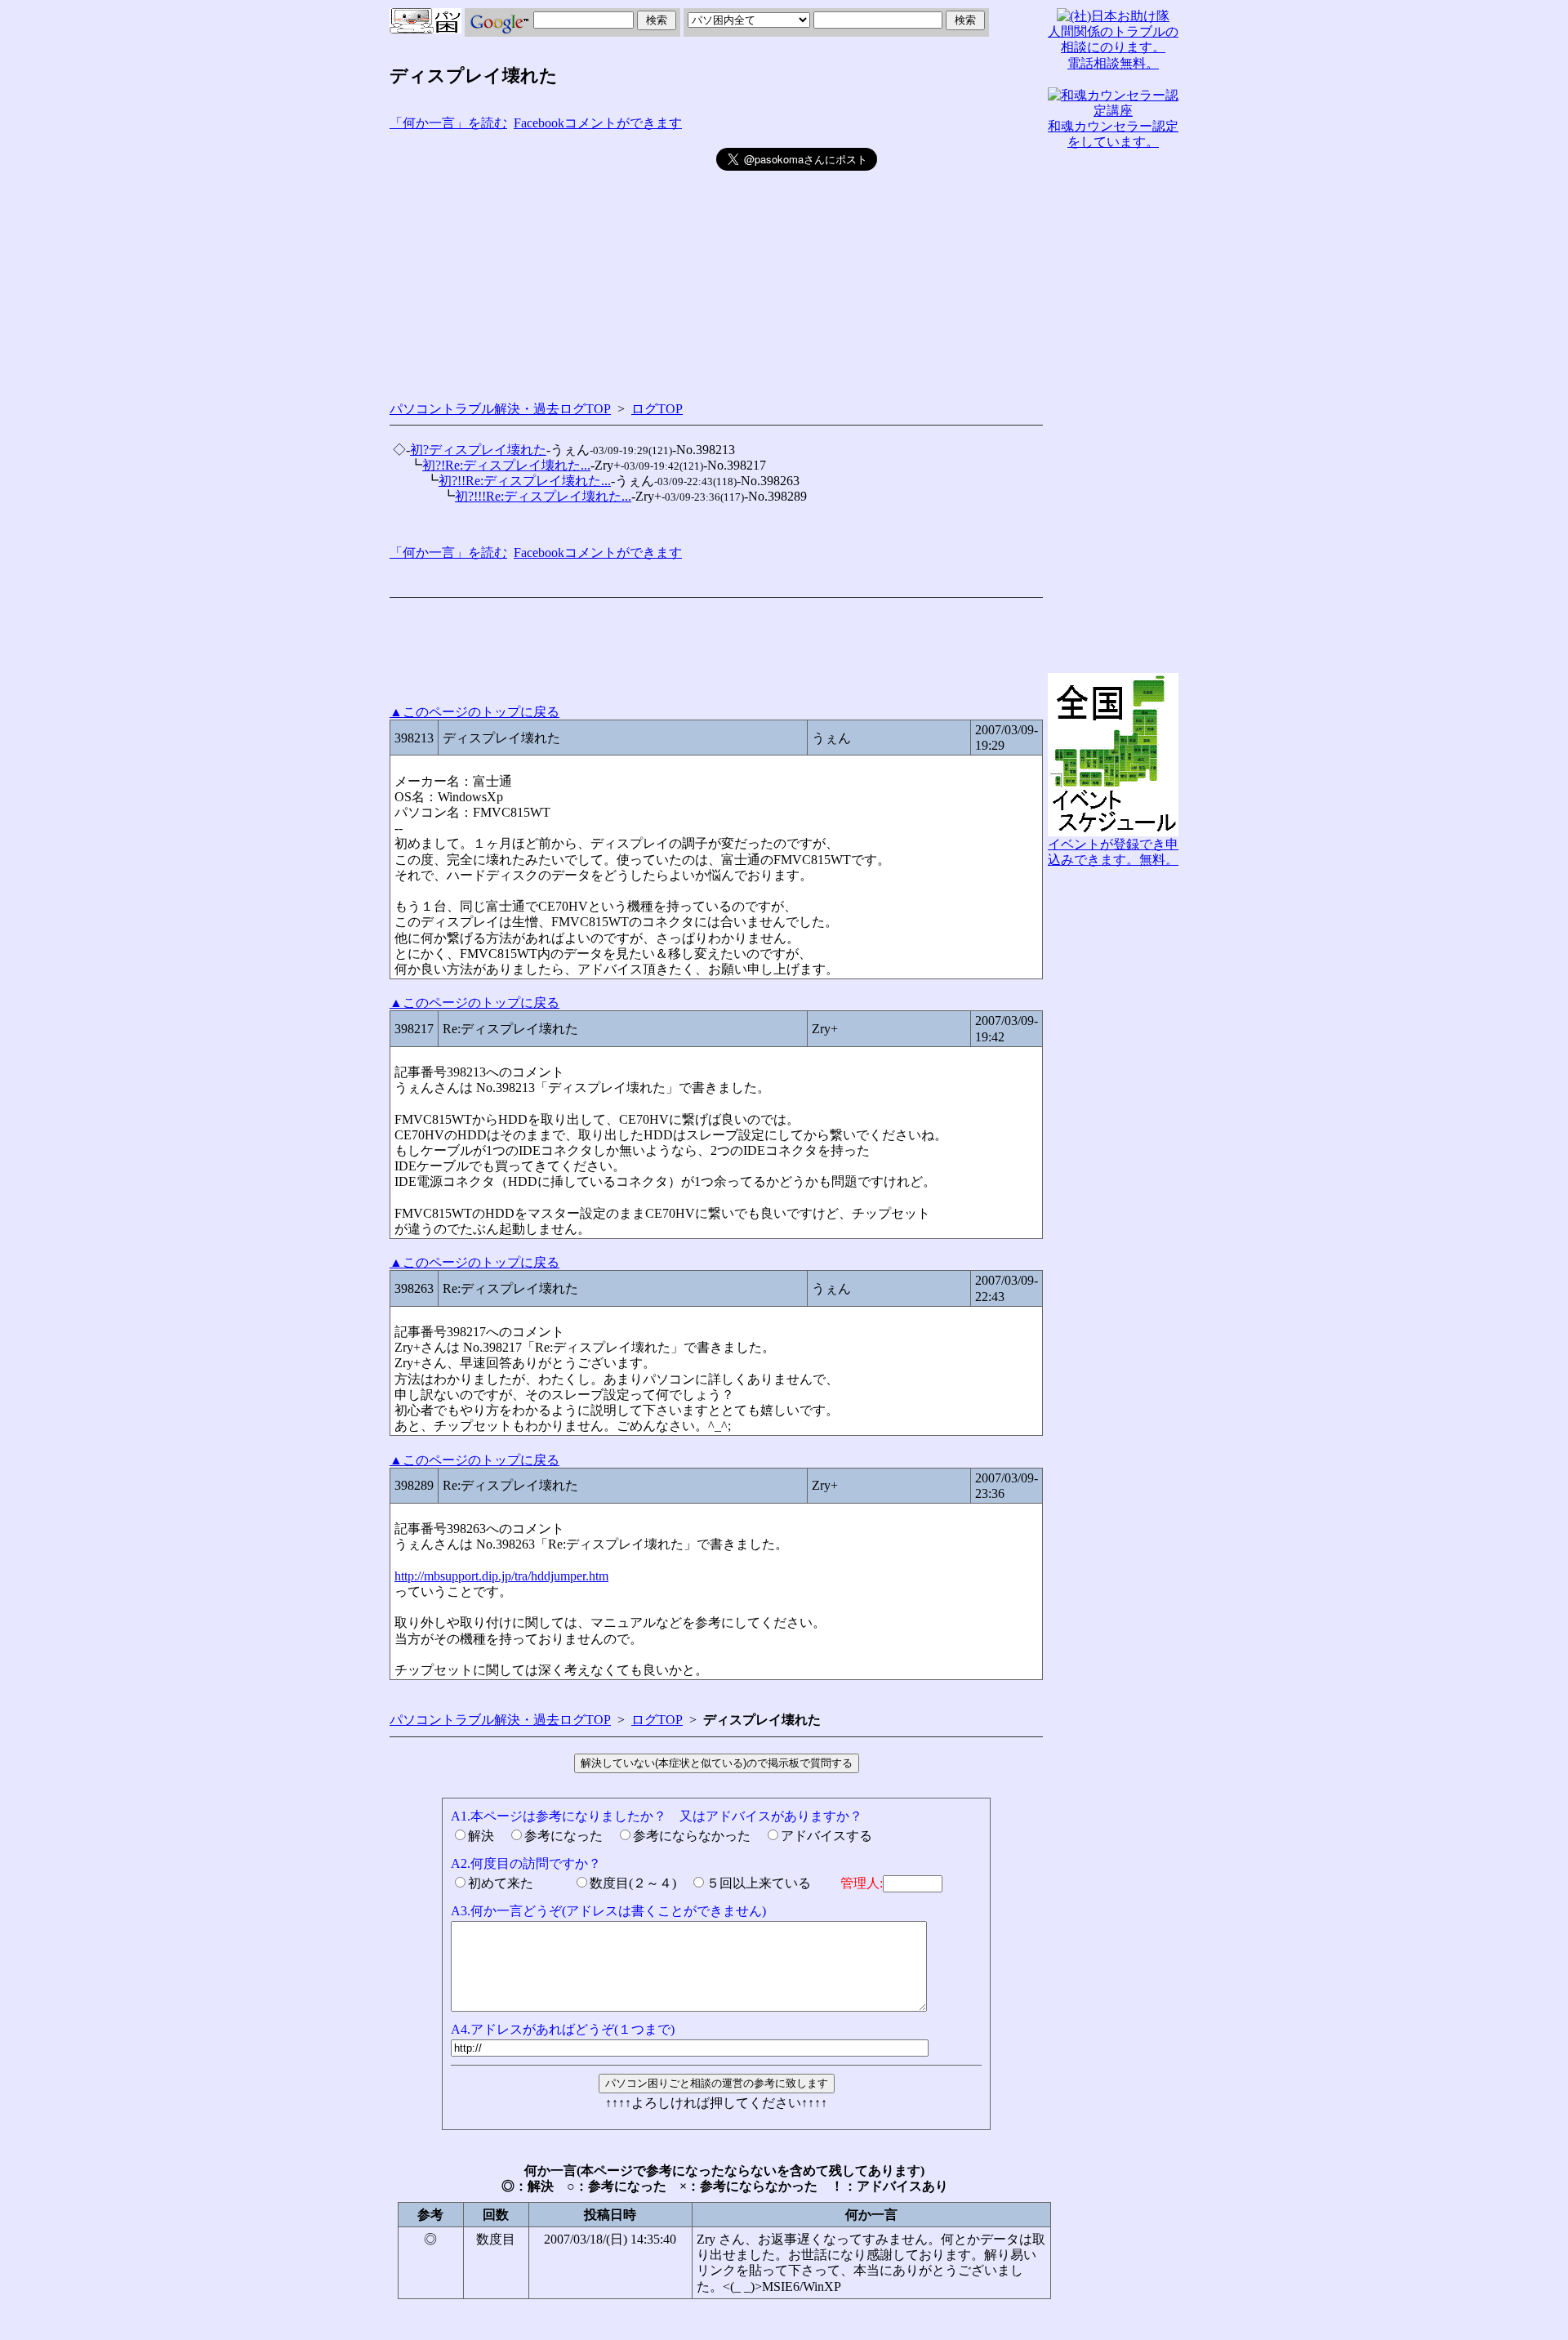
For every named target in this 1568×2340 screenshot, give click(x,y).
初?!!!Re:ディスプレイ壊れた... (543, 496)
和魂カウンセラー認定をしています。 (1113, 134)
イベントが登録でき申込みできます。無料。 (1113, 852)
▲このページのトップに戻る (474, 712)
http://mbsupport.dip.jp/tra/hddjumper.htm (501, 1576)
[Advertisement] (553, 262)
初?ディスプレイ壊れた (478, 450)
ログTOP (657, 409)
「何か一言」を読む (448, 123)
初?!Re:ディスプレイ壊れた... (506, 465)
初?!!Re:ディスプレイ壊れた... (525, 481)
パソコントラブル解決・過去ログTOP (500, 409)
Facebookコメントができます (598, 123)
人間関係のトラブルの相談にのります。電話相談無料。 (1113, 47)
